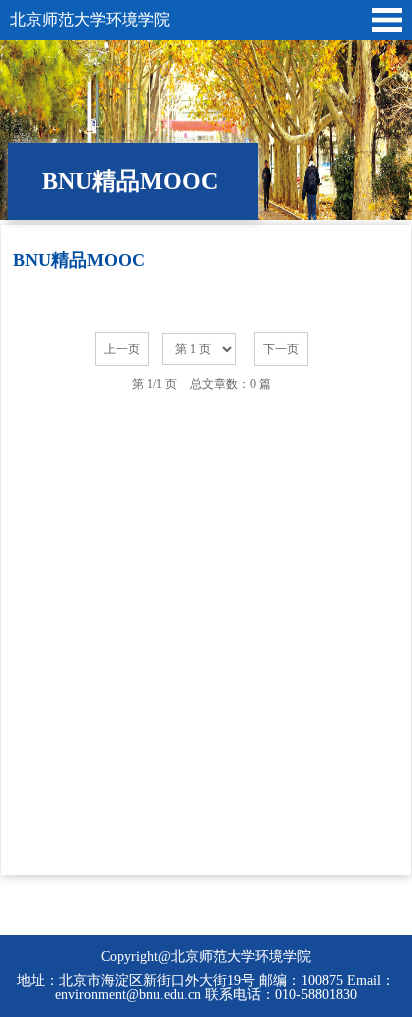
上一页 (122, 349)
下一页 (281, 349)
